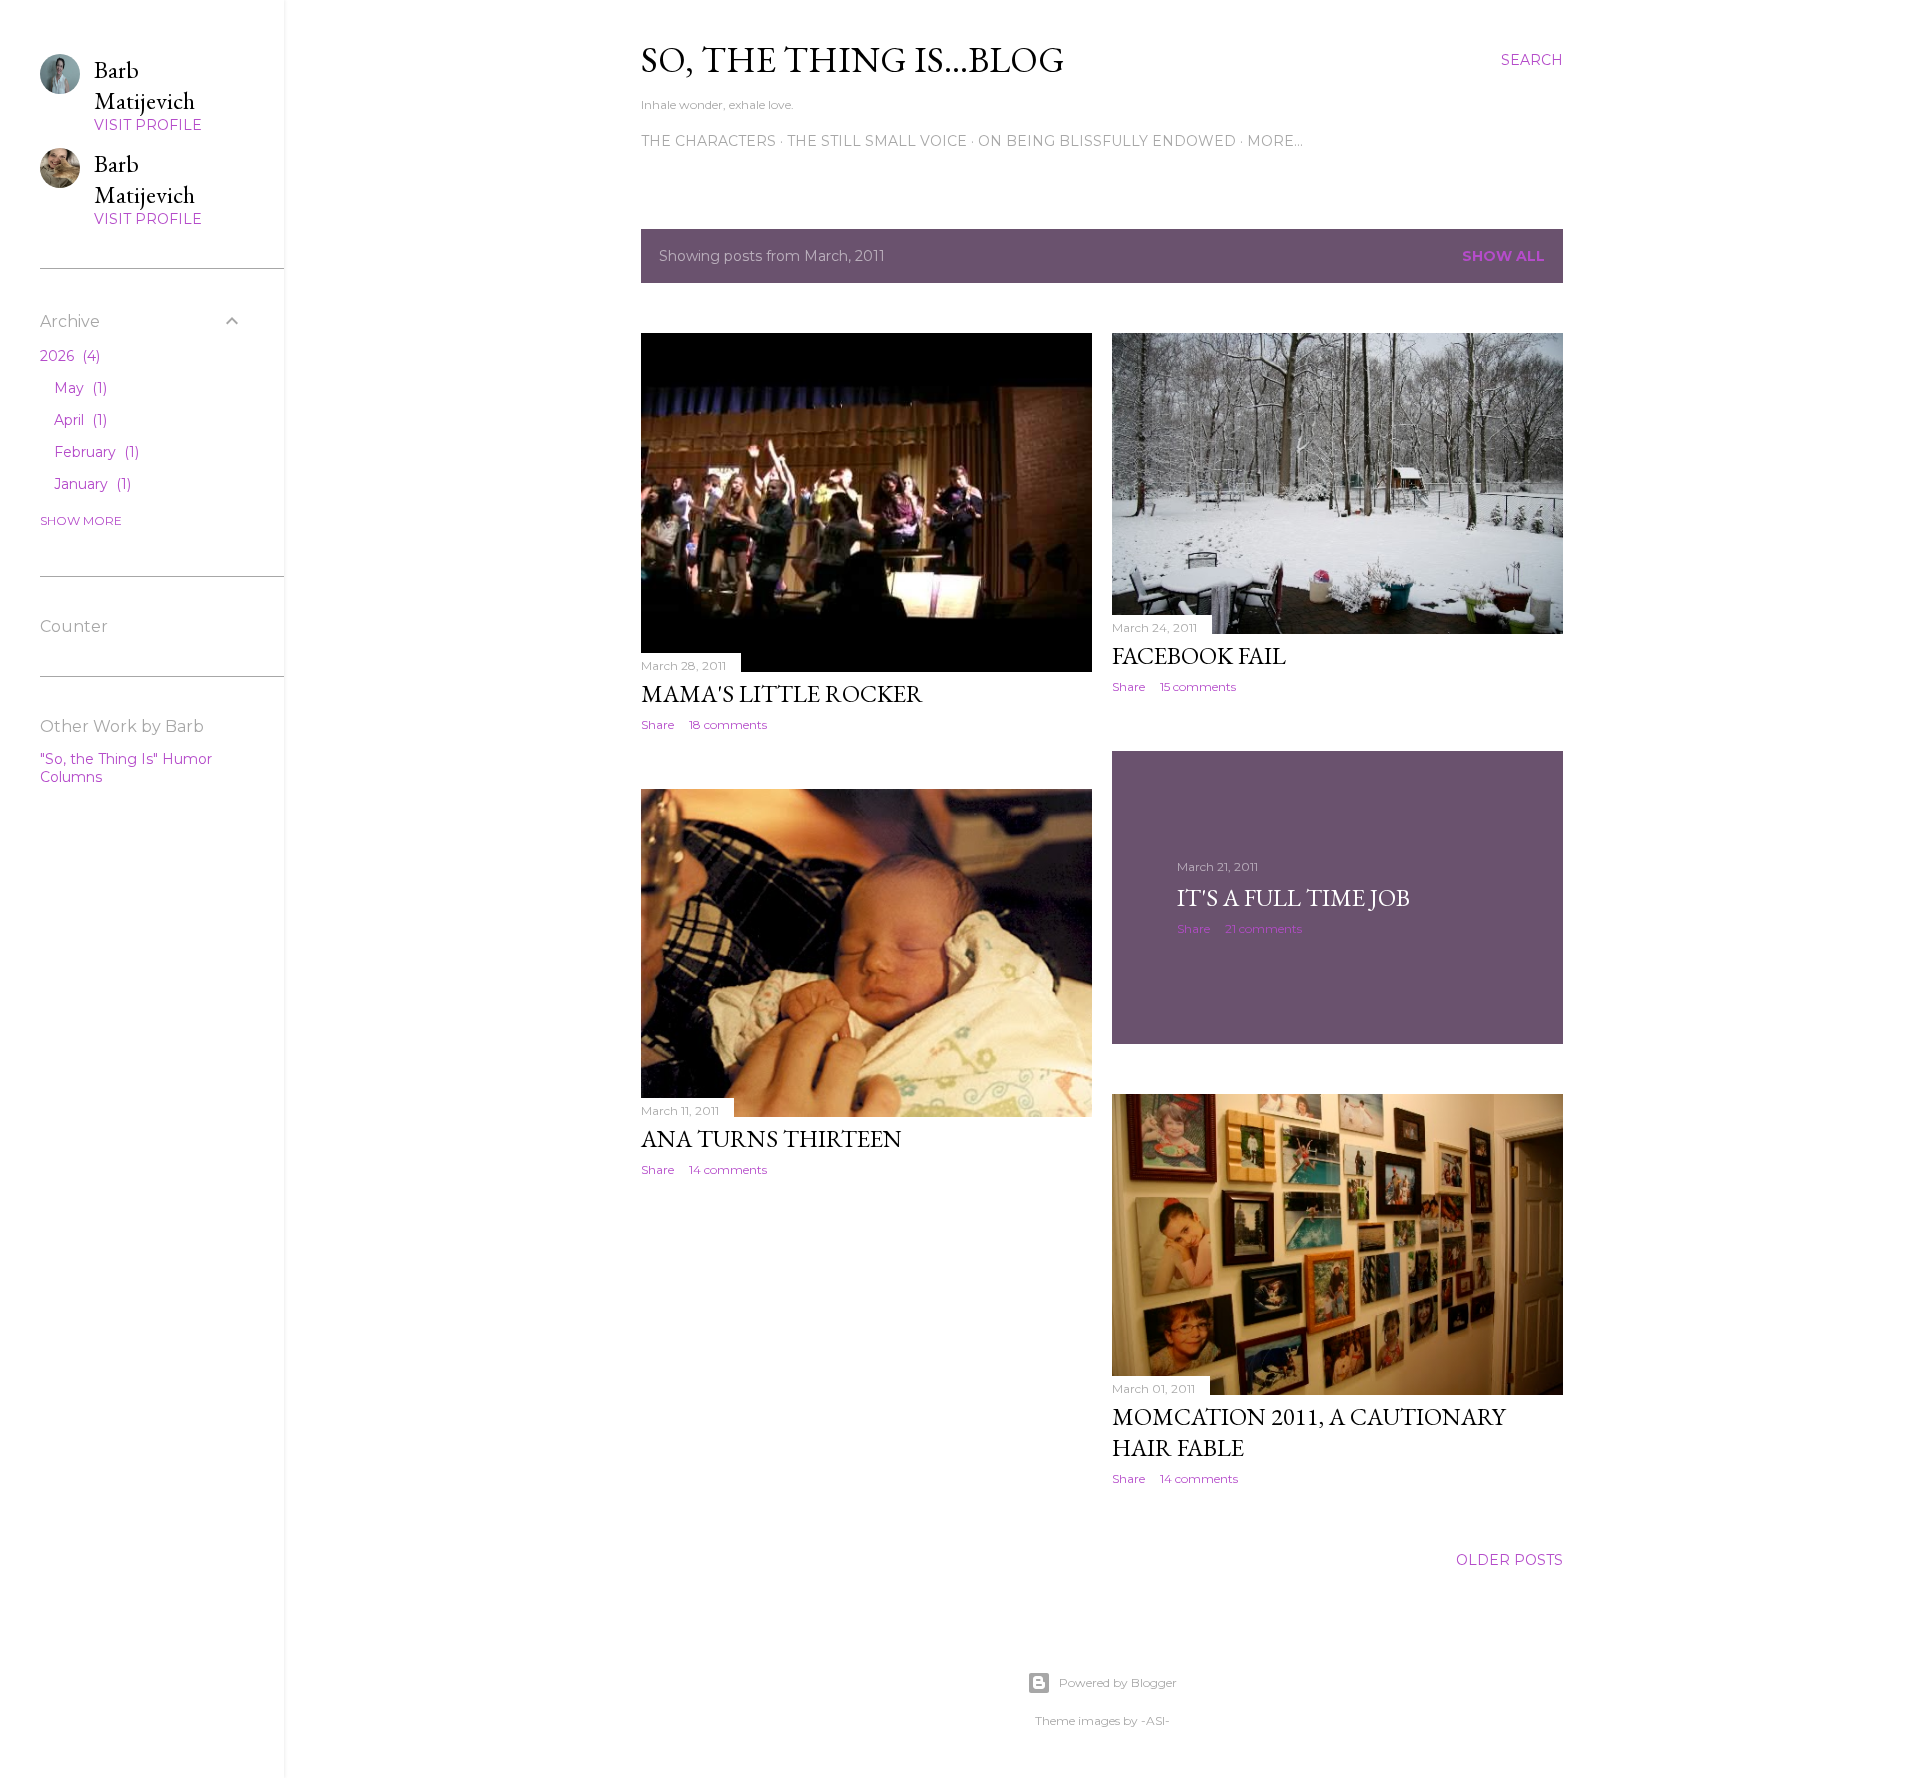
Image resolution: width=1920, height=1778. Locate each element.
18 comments (728, 724)
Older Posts (1509, 1560)
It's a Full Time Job (1293, 897)
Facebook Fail (1199, 655)
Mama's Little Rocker (782, 693)
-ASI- (1155, 1720)
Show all (1503, 256)
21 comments (1263, 928)
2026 (68, 356)
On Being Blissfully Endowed (1107, 141)
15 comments (1198, 686)
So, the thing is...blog (853, 59)
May (78, 388)
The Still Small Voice (877, 141)
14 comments (728, 1169)
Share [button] (657, 724)
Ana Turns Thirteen (771, 1138)
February (94, 452)
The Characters (708, 141)
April (78, 420)
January (90, 484)
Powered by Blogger (1118, 1682)
